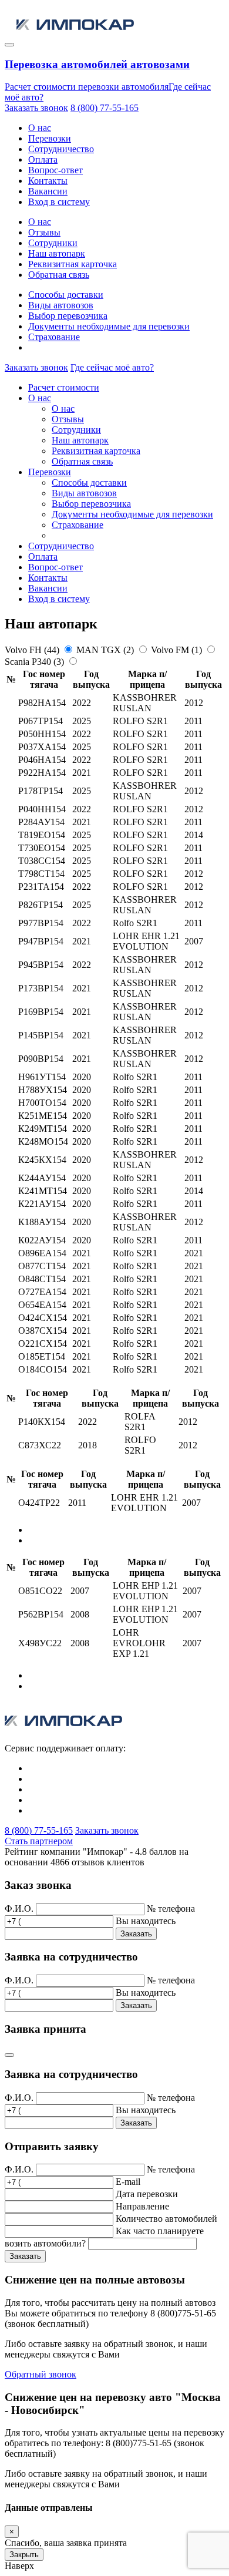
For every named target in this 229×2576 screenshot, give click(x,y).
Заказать (136, 1934)
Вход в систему (59, 202)
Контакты (48, 181)
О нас (40, 128)
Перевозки (50, 138)
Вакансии (48, 191)
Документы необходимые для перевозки (109, 326)
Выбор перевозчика (68, 316)
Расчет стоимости (64, 387)
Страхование (54, 337)
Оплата (43, 159)
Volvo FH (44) (33, 650)
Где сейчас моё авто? (112, 367)
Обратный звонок (41, 2374)
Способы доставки (66, 295)
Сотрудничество (61, 149)
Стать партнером (39, 1841)
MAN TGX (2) (106, 650)
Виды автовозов (61, 305)
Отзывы (44, 232)
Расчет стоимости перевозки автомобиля (87, 87)
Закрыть (24, 2555)
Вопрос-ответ (55, 170)
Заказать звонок (36, 108)
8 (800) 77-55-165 (105, 108)
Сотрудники (53, 243)
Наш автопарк (57, 253)
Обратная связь (59, 275)
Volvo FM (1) (178, 650)
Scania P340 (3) (36, 662)
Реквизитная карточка (73, 264)
